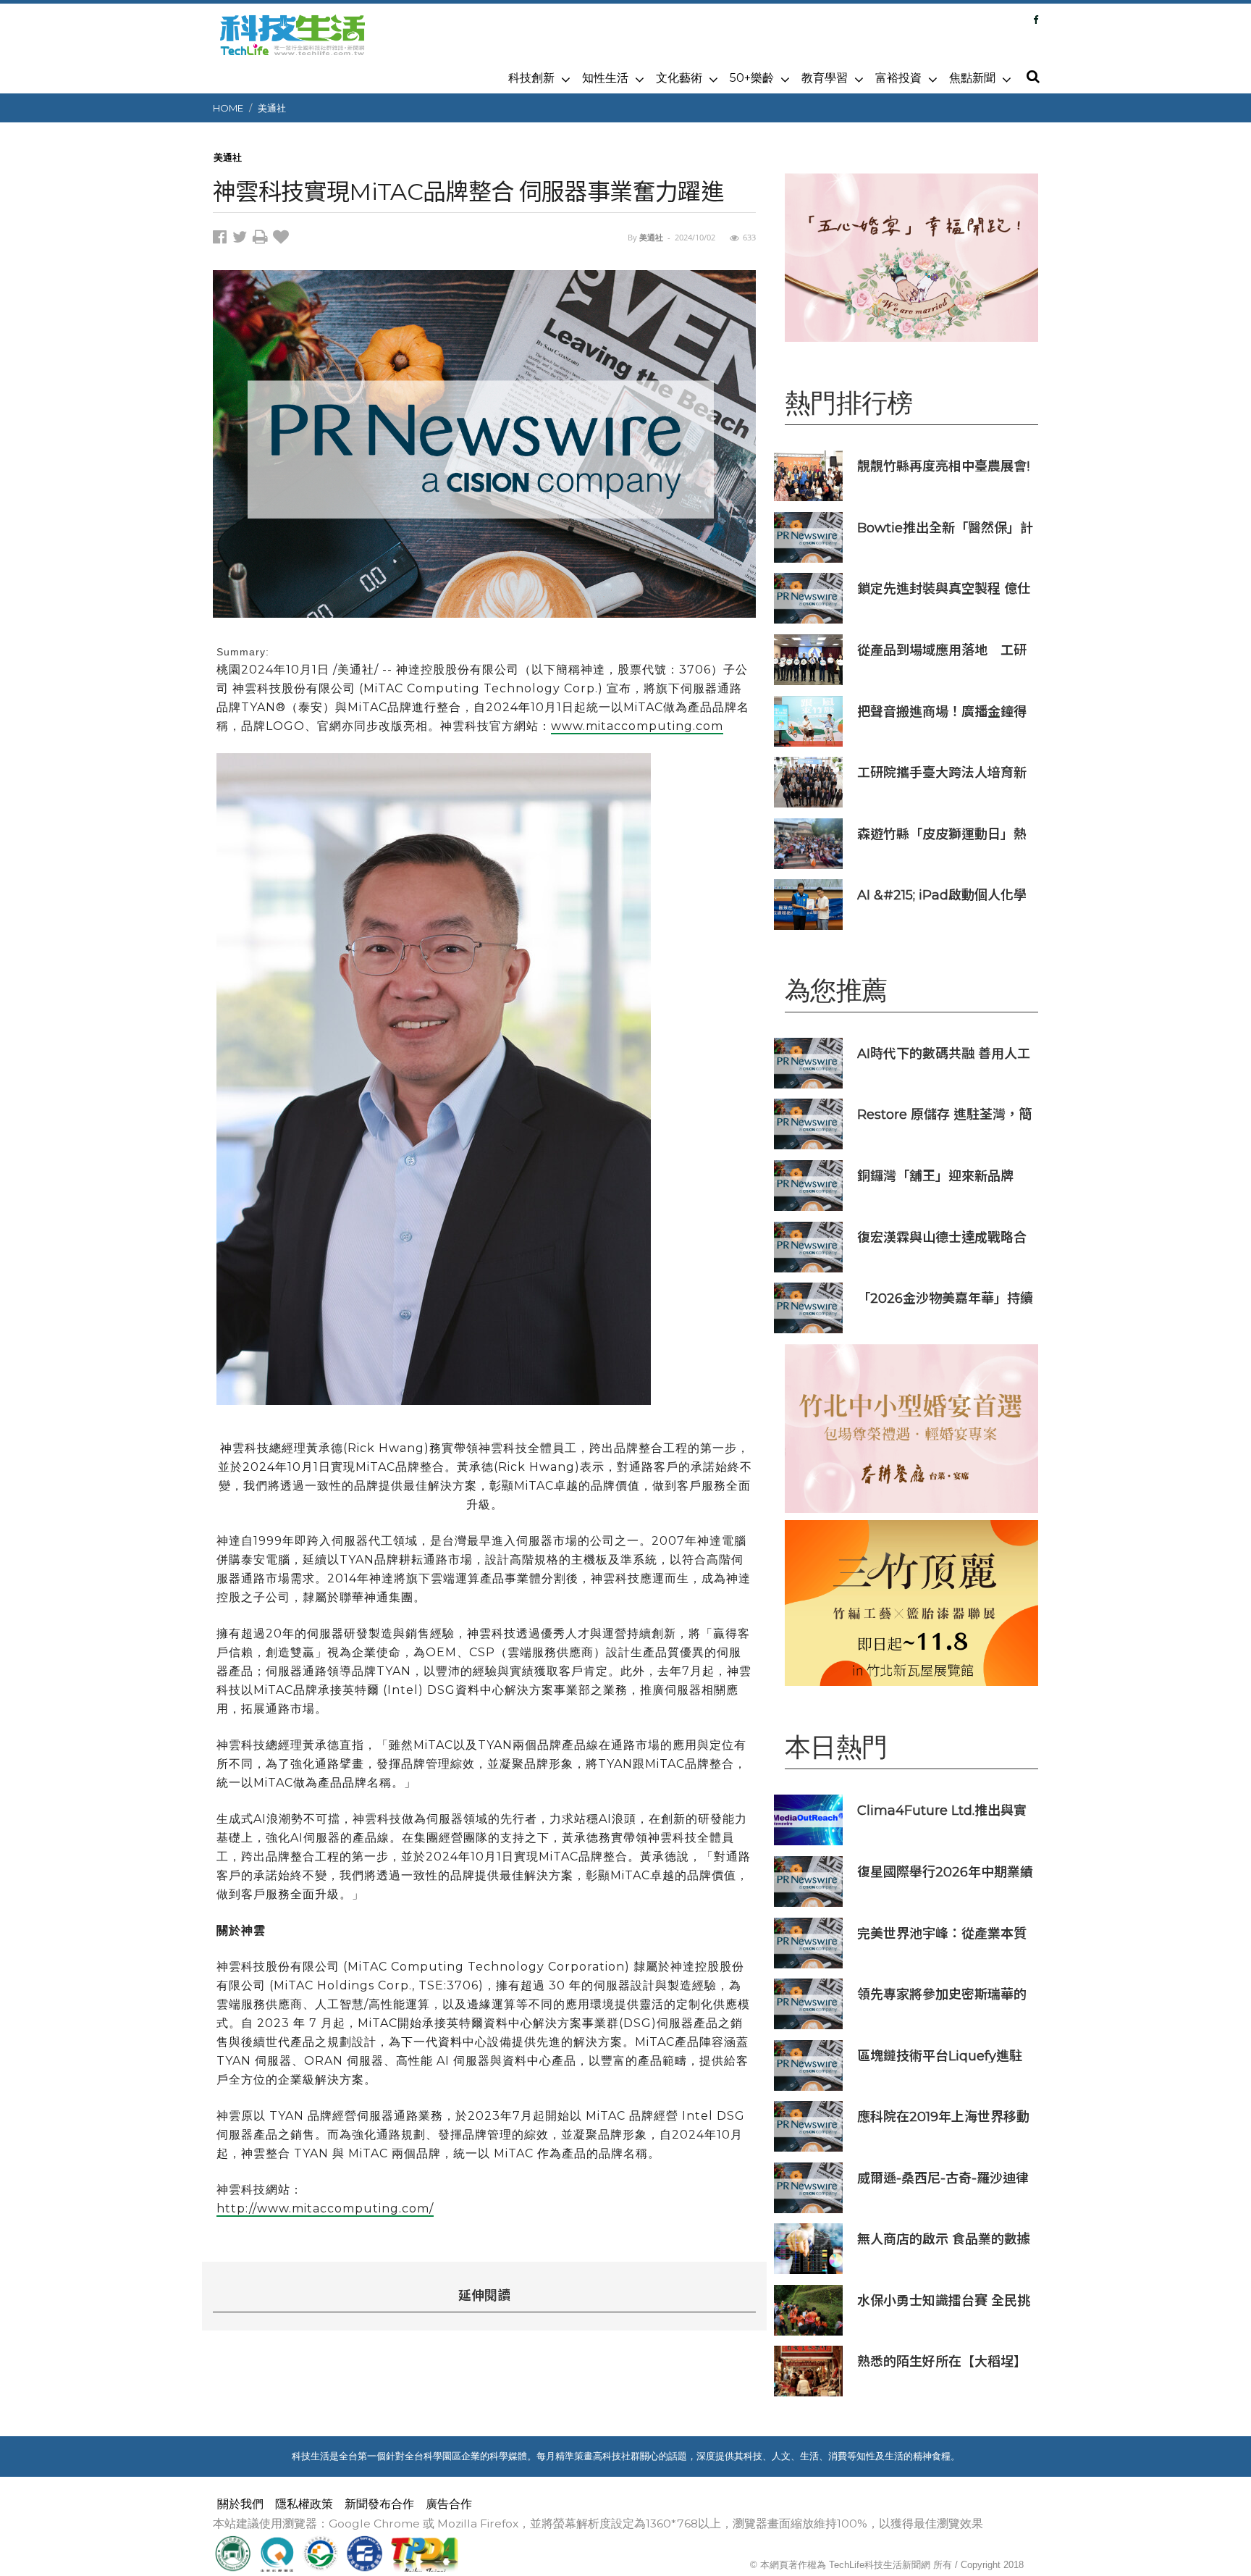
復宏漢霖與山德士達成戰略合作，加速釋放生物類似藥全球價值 (942, 1237)
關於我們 (240, 2504)
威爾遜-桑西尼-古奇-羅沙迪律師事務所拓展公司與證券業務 (943, 2178)
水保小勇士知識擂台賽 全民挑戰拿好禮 (944, 2300)
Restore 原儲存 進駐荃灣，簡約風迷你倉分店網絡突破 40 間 (944, 1114)
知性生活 (605, 78)
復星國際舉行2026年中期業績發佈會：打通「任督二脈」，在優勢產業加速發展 (945, 1872)
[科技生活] (292, 43)
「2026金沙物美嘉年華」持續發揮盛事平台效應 (945, 1298)
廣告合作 (449, 2504)
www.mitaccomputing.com (637, 726)
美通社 (272, 108)
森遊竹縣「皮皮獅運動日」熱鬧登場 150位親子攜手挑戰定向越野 (942, 834)
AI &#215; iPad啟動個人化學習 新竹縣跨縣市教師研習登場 (944, 895)
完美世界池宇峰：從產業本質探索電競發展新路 (942, 1933)
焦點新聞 (972, 78)
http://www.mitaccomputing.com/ (325, 2208)
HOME (228, 108)
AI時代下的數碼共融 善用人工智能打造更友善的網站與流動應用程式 (944, 1053)
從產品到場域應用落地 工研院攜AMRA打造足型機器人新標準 (943, 650)
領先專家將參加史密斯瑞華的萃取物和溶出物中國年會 (942, 1994)
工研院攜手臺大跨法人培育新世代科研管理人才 (942, 772)
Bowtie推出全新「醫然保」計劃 (945, 528)
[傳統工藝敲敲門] (911, 1603)
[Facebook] (1036, 20)
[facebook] (223, 239)
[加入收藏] (283, 239)
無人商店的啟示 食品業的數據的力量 (944, 2239)
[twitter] (243, 239)
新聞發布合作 (379, 2504)
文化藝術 (679, 78)
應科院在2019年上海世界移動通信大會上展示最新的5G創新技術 (944, 2116)
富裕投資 (898, 78)
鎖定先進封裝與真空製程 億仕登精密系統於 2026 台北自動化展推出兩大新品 (944, 588)
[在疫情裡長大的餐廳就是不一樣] (911, 257)
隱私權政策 (304, 2504)
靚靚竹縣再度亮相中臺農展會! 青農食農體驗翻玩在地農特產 (943, 466)
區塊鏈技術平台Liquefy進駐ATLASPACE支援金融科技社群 (942, 2056)
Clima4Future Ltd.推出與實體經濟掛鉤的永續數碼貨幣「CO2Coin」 (942, 1810)
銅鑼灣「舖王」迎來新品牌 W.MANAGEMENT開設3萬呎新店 (945, 1176)
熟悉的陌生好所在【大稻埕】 (942, 2361)
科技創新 (531, 78)
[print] (263, 239)
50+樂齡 (752, 78)
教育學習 (825, 78)
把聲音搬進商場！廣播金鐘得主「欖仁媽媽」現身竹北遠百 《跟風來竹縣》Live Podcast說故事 (944, 712)
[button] (1032, 77)
